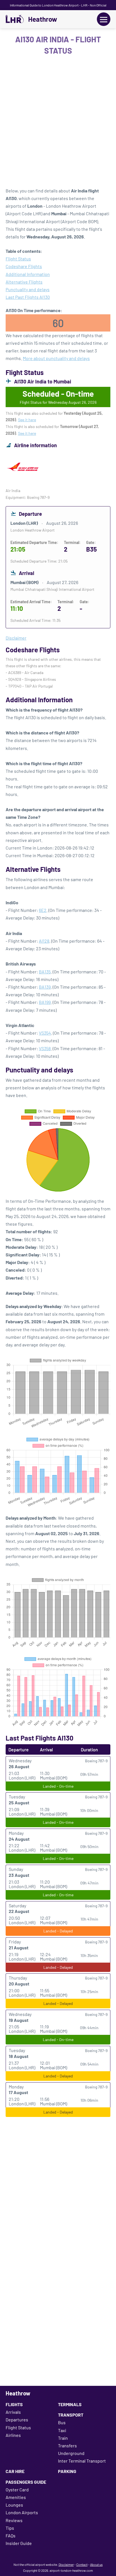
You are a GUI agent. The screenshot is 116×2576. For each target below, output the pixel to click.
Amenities (16, 2497)
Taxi (62, 2430)
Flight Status (18, 259)
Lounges (14, 2505)
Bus (62, 2422)
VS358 (45, 1048)
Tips (10, 2528)
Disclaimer (66, 2564)
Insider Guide (19, 2543)
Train (63, 2438)
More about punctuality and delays (56, 358)
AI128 (44, 941)
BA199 (45, 1002)
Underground (71, 2453)
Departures (17, 2420)
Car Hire (15, 2471)
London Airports (22, 2512)
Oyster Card (17, 2490)
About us (96, 2564)
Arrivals (13, 2412)
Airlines (13, 2435)
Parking (67, 2471)
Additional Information (28, 274)
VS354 (45, 1033)
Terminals (70, 2404)
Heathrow (43, 19)
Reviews (14, 2520)
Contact (82, 2564)
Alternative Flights (24, 282)
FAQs (11, 2536)
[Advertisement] (58, 123)
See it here (27, 420)
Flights (14, 2404)
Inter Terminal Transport (82, 2461)
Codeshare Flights (24, 266)
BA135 (45, 972)
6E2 (43, 910)
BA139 (45, 987)
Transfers (67, 2446)
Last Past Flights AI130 (28, 297)
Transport (71, 2415)
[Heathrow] (15, 19)
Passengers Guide (26, 2482)
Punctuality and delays (28, 289)
